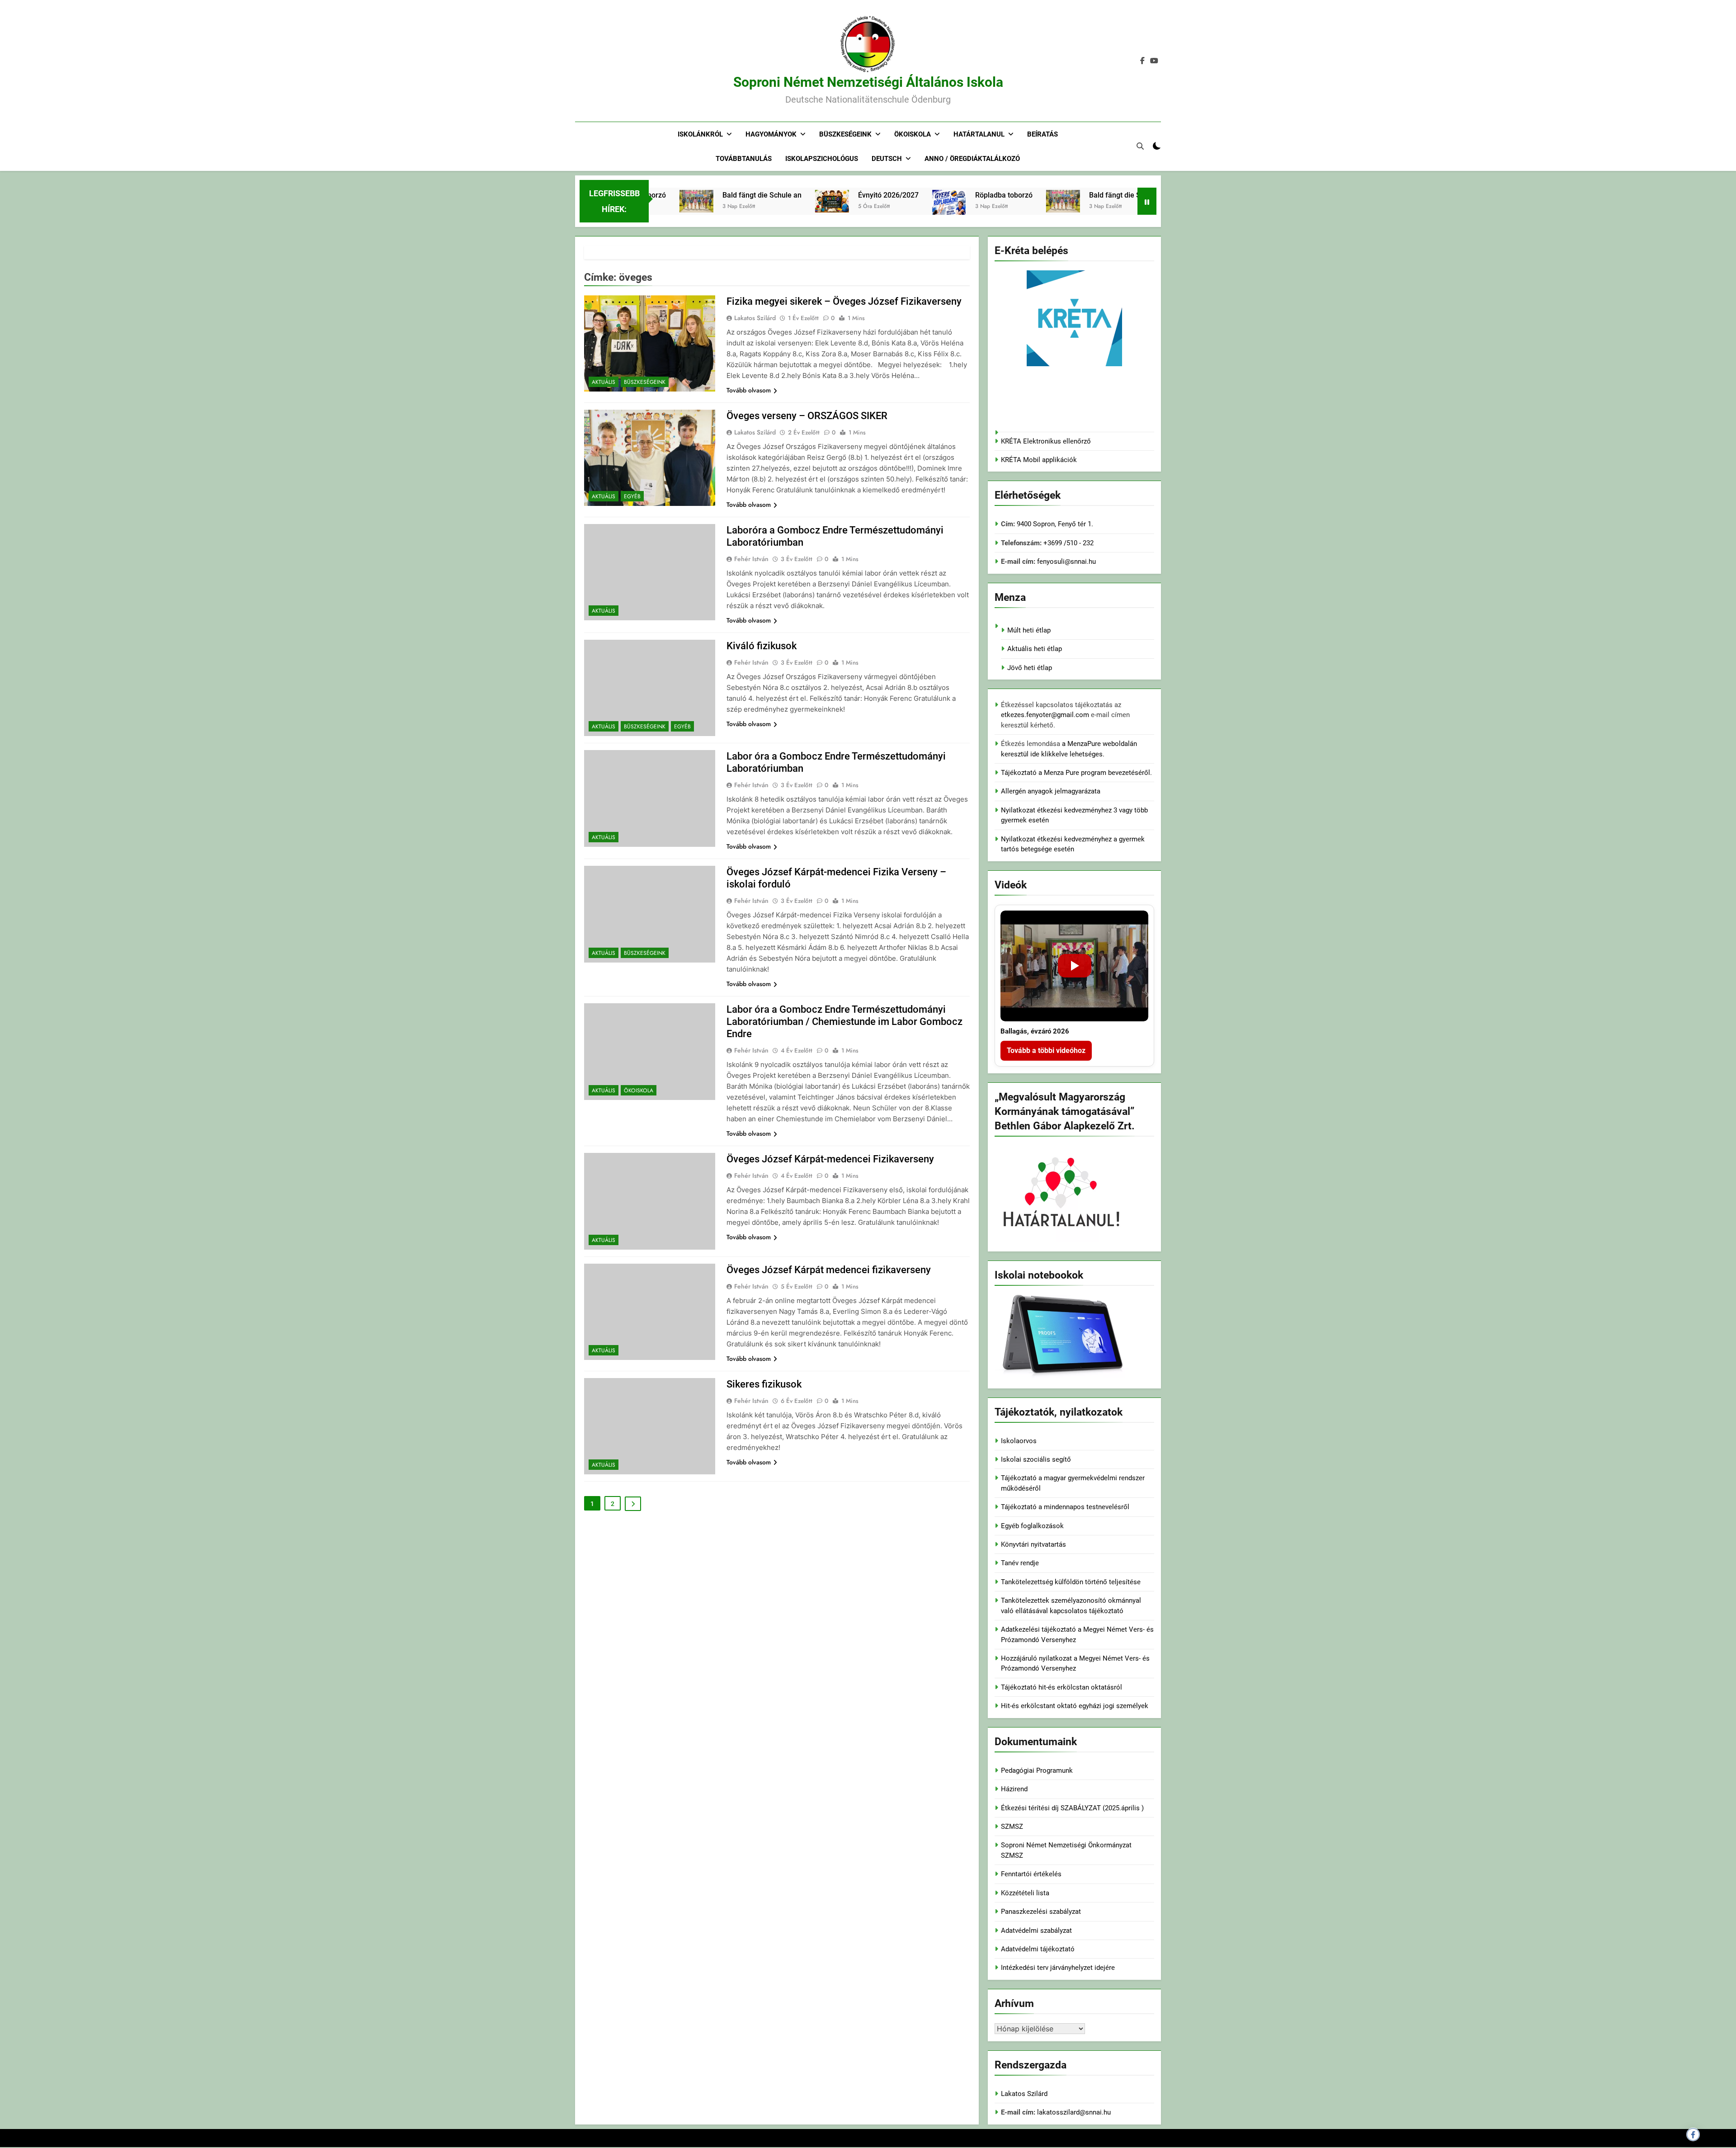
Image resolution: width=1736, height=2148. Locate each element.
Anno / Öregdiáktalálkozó (972, 159)
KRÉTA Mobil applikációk (1039, 460)
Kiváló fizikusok (762, 646)
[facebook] (1142, 61)
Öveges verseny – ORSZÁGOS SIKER (807, 416)
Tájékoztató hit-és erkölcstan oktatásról (1061, 1687)
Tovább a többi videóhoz (1046, 1050)
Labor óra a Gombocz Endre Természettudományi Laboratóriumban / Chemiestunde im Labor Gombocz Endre (844, 1022)
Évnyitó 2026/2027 (801, 195)
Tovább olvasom (749, 390)
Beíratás (1043, 134)
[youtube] (1154, 61)
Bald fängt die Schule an (674, 195)
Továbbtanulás (744, 159)
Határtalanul (979, 134)
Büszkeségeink (845, 134)
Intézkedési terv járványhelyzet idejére (1058, 1968)
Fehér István (751, 559)
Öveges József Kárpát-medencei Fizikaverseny (830, 1159)
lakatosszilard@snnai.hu (1074, 2112)
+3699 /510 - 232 (1068, 543)
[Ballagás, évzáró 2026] (1074, 966)
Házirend (1014, 1789)
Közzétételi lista (1025, 1893)
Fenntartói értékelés (1031, 1874)
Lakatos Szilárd (755, 318)
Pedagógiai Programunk (1037, 1770)
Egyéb (632, 496)
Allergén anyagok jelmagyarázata (1051, 791)
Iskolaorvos (1019, 1441)
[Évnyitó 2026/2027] (744, 201)
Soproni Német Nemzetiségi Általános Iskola (868, 82)
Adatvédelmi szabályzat (1036, 1931)
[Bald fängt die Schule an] (975, 201)
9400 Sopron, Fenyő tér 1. (1055, 524)
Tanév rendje (1020, 1563)
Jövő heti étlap (1030, 668)
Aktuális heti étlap (1035, 649)
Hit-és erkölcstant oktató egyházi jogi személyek (1075, 1706)
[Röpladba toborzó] (861, 213)
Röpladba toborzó (916, 195)
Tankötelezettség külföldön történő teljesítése (1071, 1582)
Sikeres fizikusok (764, 1384)
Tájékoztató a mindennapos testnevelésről (1065, 1507)
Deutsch (887, 159)
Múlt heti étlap (1029, 630)
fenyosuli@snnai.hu (1066, 562)
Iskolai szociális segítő (1036, 1459)
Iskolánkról (700, 134)
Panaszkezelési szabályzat (1041, 1912)
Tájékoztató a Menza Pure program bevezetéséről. (1076, 773)
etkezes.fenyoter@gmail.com (1046, 715)
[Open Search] (1140, 146)
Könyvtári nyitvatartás (1033, 1544)
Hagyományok (771, 134)
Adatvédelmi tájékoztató (1038, 1949)
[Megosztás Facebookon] (1693, 2134)
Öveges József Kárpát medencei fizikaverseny (829, 1270)
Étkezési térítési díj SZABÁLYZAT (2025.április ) (1072, 1808)
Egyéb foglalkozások (1032, 1526)
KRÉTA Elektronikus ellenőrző (1046, 441)
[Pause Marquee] (1147, 201)
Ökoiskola (913, 134)
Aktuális (604, 382)
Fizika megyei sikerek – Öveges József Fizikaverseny (844, 301)
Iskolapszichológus (822, 159)
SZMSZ (1012, 1827)
